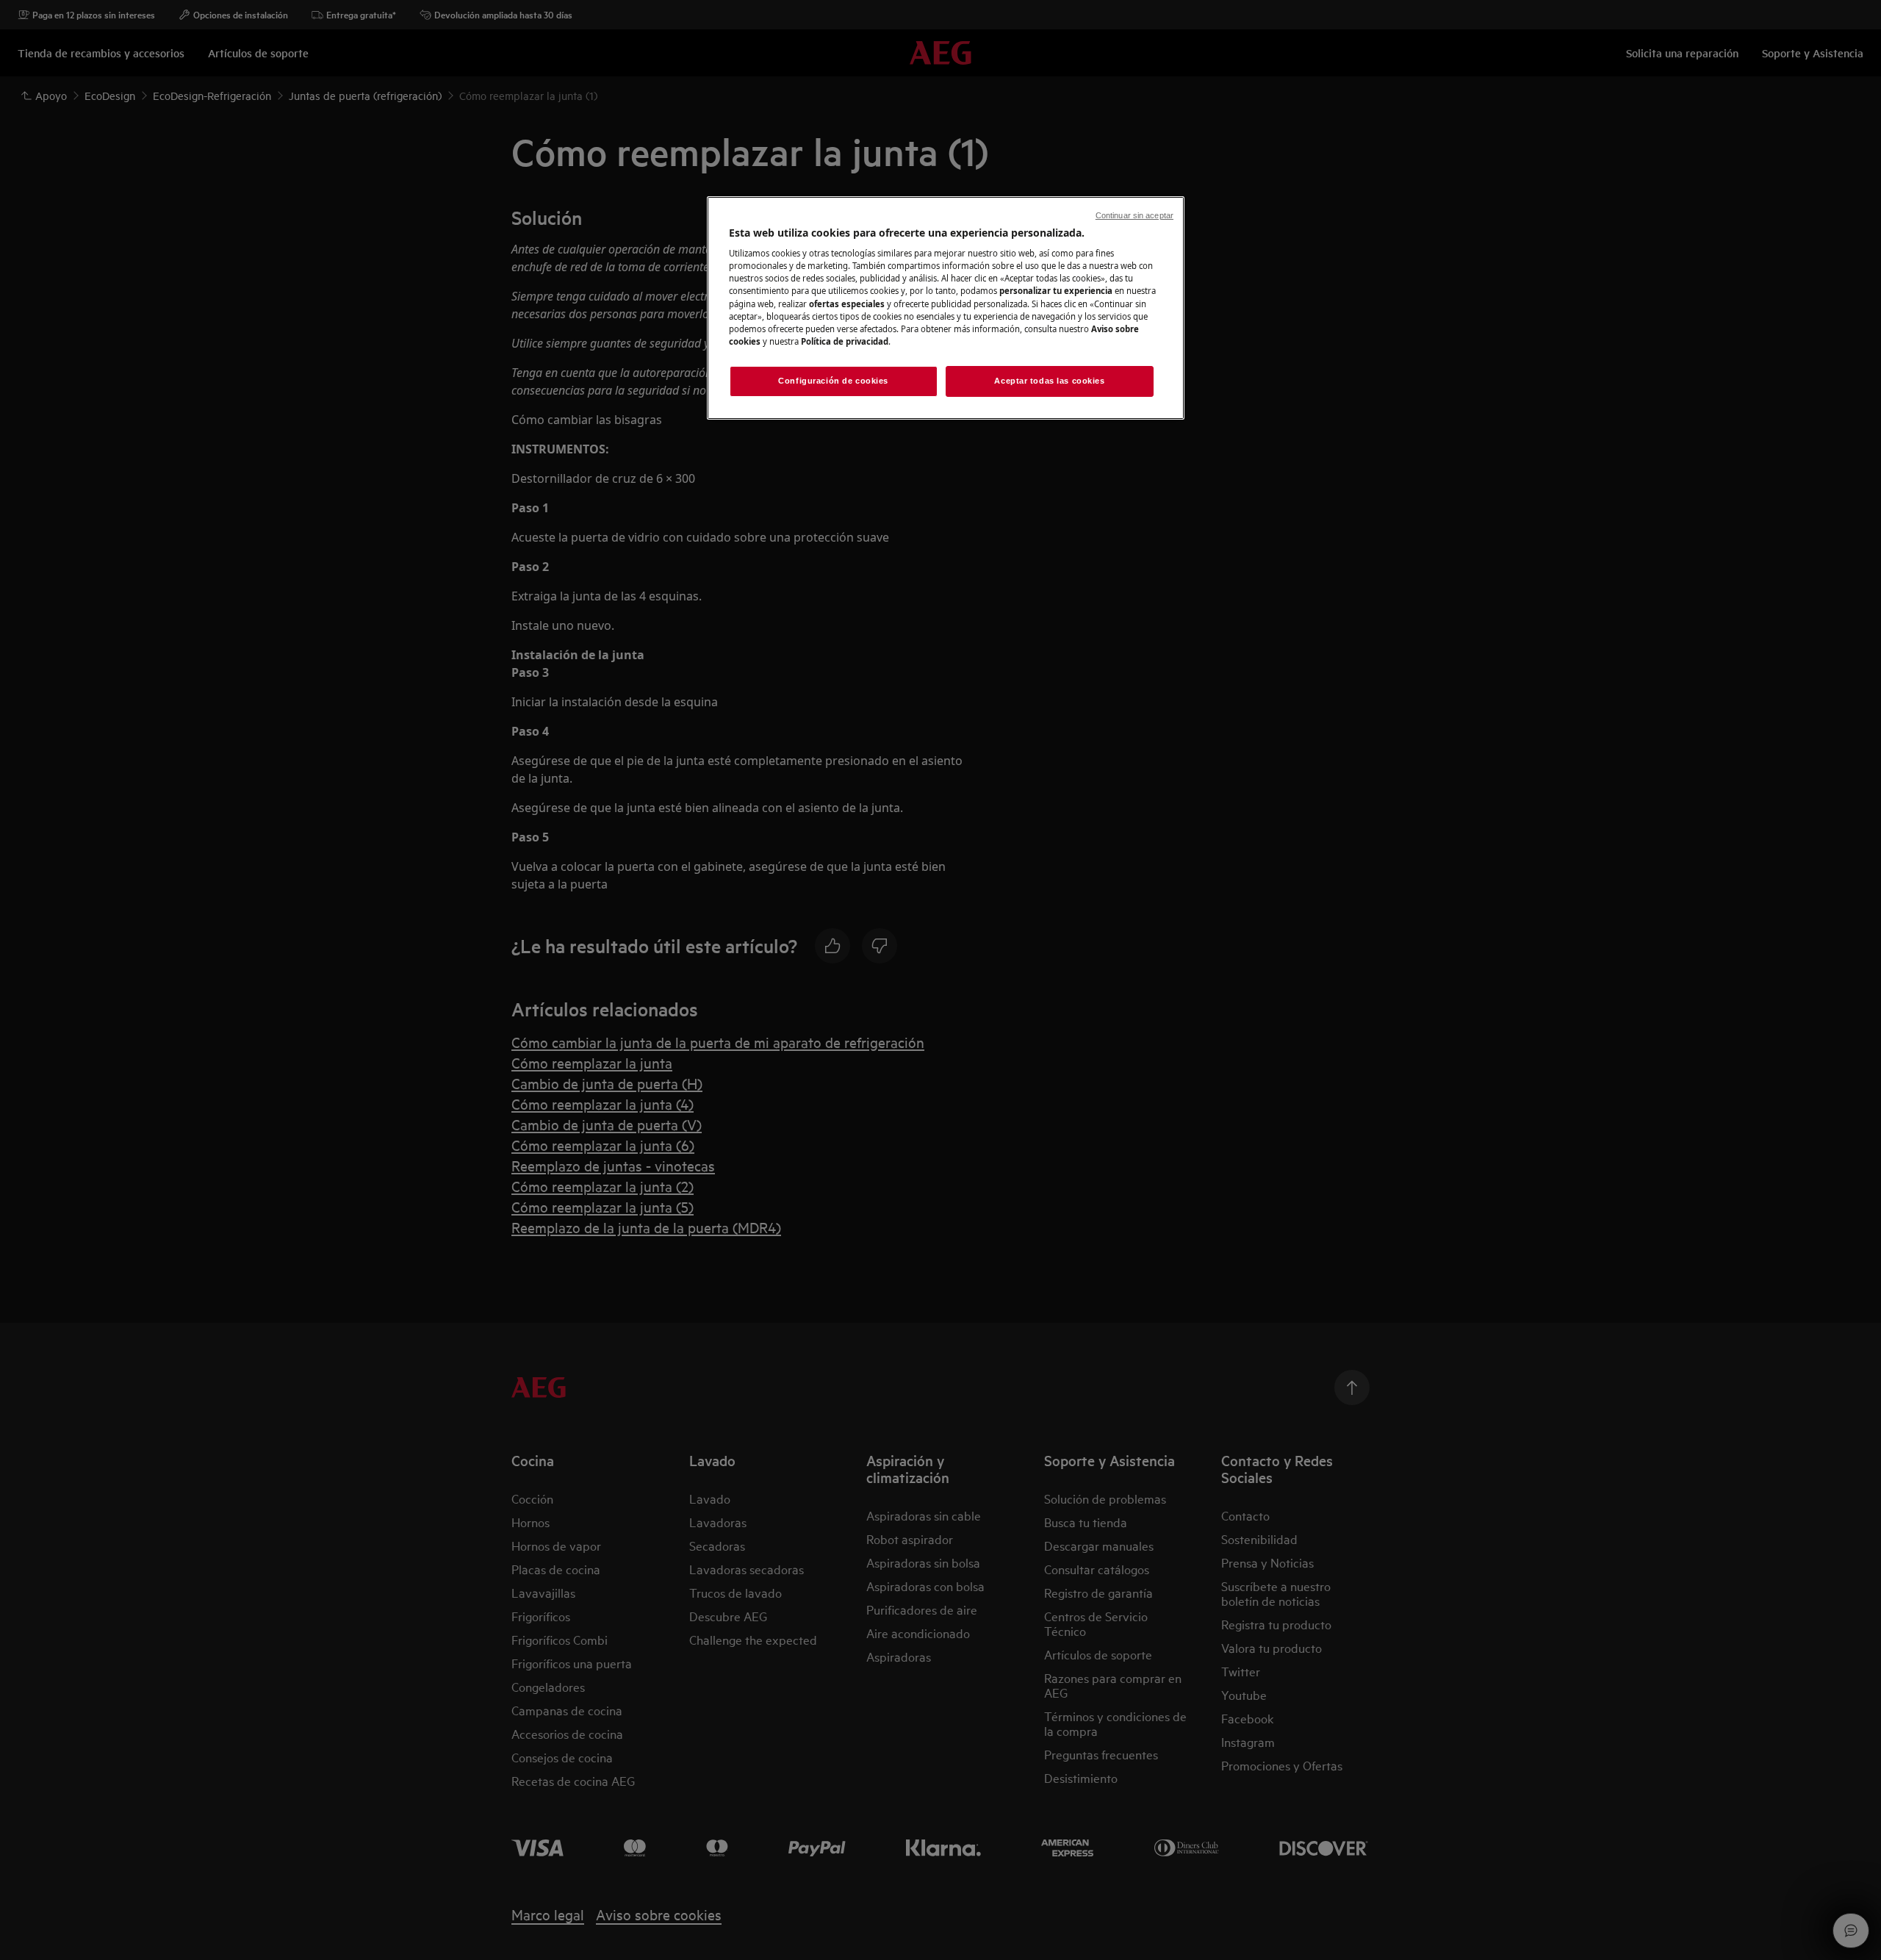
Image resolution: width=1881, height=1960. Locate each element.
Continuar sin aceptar (1134, 215)
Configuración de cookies (833, 381)
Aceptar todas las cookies (1049, 381)
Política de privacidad (845, 341)
